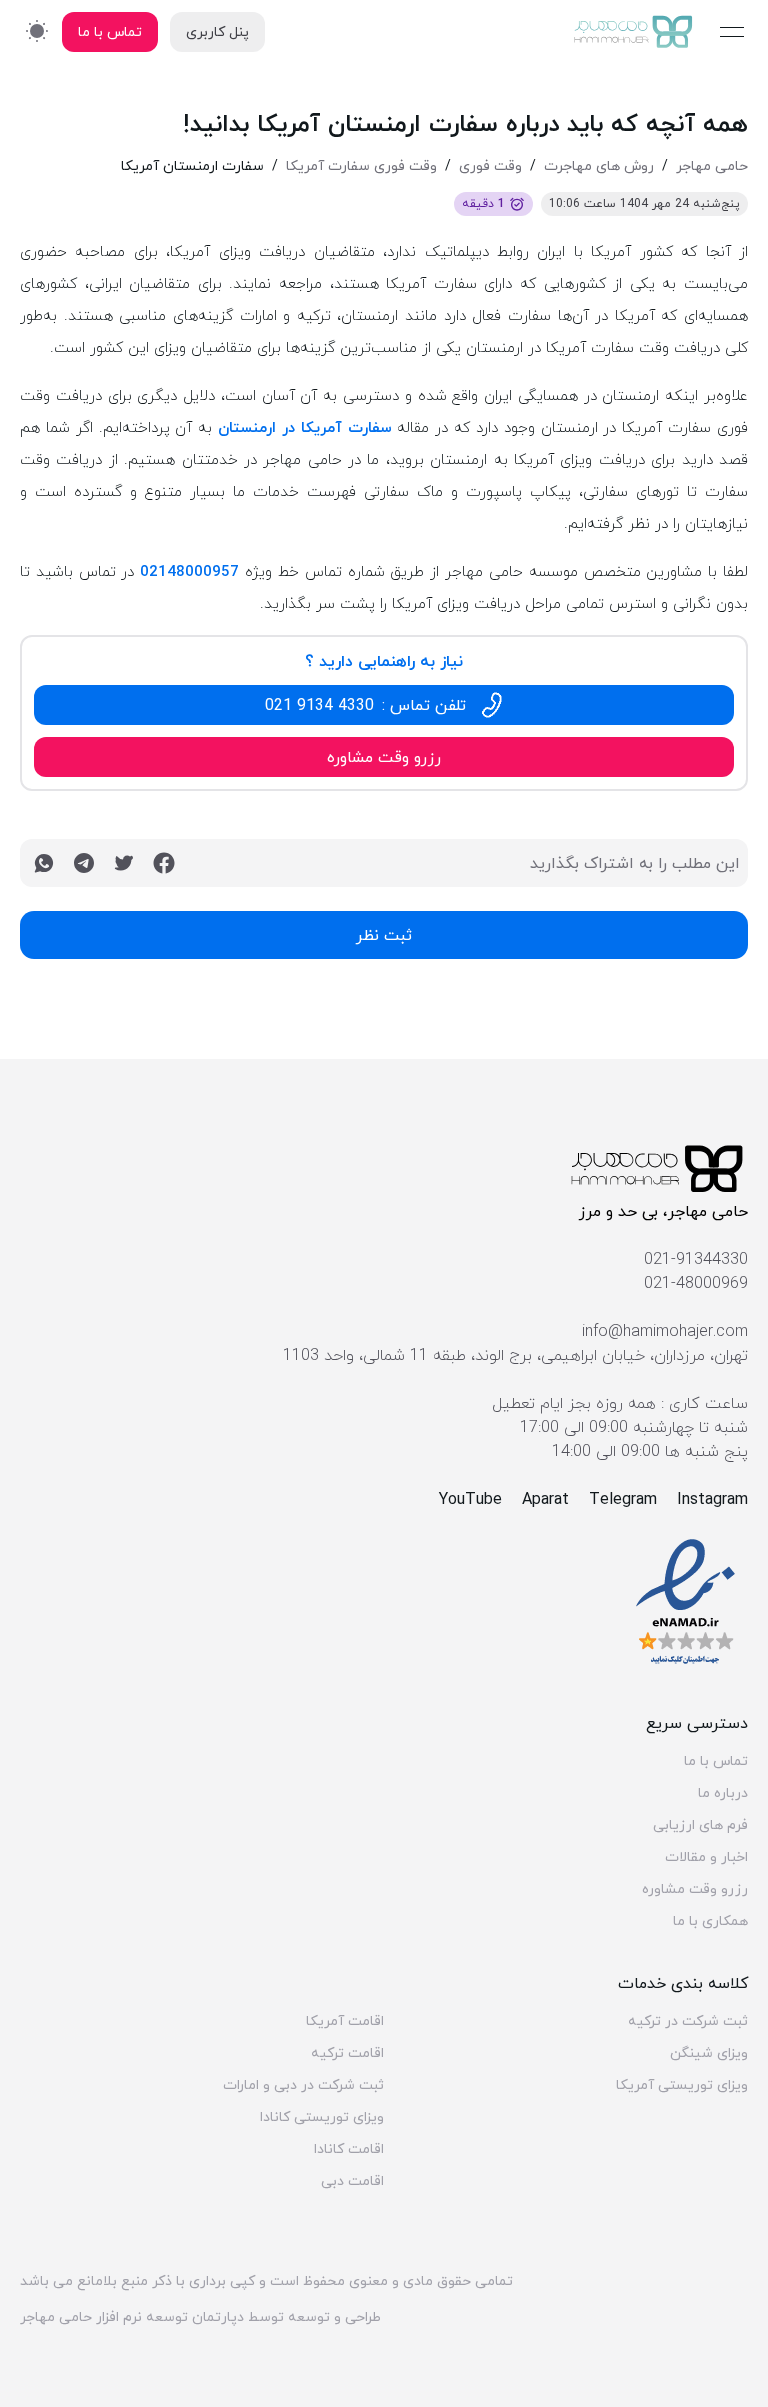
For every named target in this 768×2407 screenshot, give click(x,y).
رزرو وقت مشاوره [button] (384, 757)
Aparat (545, 1499)
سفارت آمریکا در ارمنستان (305, 427)
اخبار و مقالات (706, 1857)
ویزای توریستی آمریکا (682, 2085)
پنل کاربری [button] (217, 31)
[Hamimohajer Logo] (634, 32)
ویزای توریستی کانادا (322, 2117)
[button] (384, 705)
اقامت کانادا (349, 2149)
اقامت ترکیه (347, 2053)
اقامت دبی (352, 2181)
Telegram (623, 1499)
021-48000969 (696, 1283)
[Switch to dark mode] (37, 30)
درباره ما (723, 1793)
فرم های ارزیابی (700, 1825)
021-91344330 (696, 1259)
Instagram (712, 1499)
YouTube (470, 1499)
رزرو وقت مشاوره (695, 1889)
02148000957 (189, 571)
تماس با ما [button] (110, 31)
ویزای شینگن (709, 2053)
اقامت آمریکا (345, 2021)
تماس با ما (716, 1761)
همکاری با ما (710, 1921)
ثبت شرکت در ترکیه (688, 2021)
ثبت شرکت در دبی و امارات (303, 2085)
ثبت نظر (384, 935)
